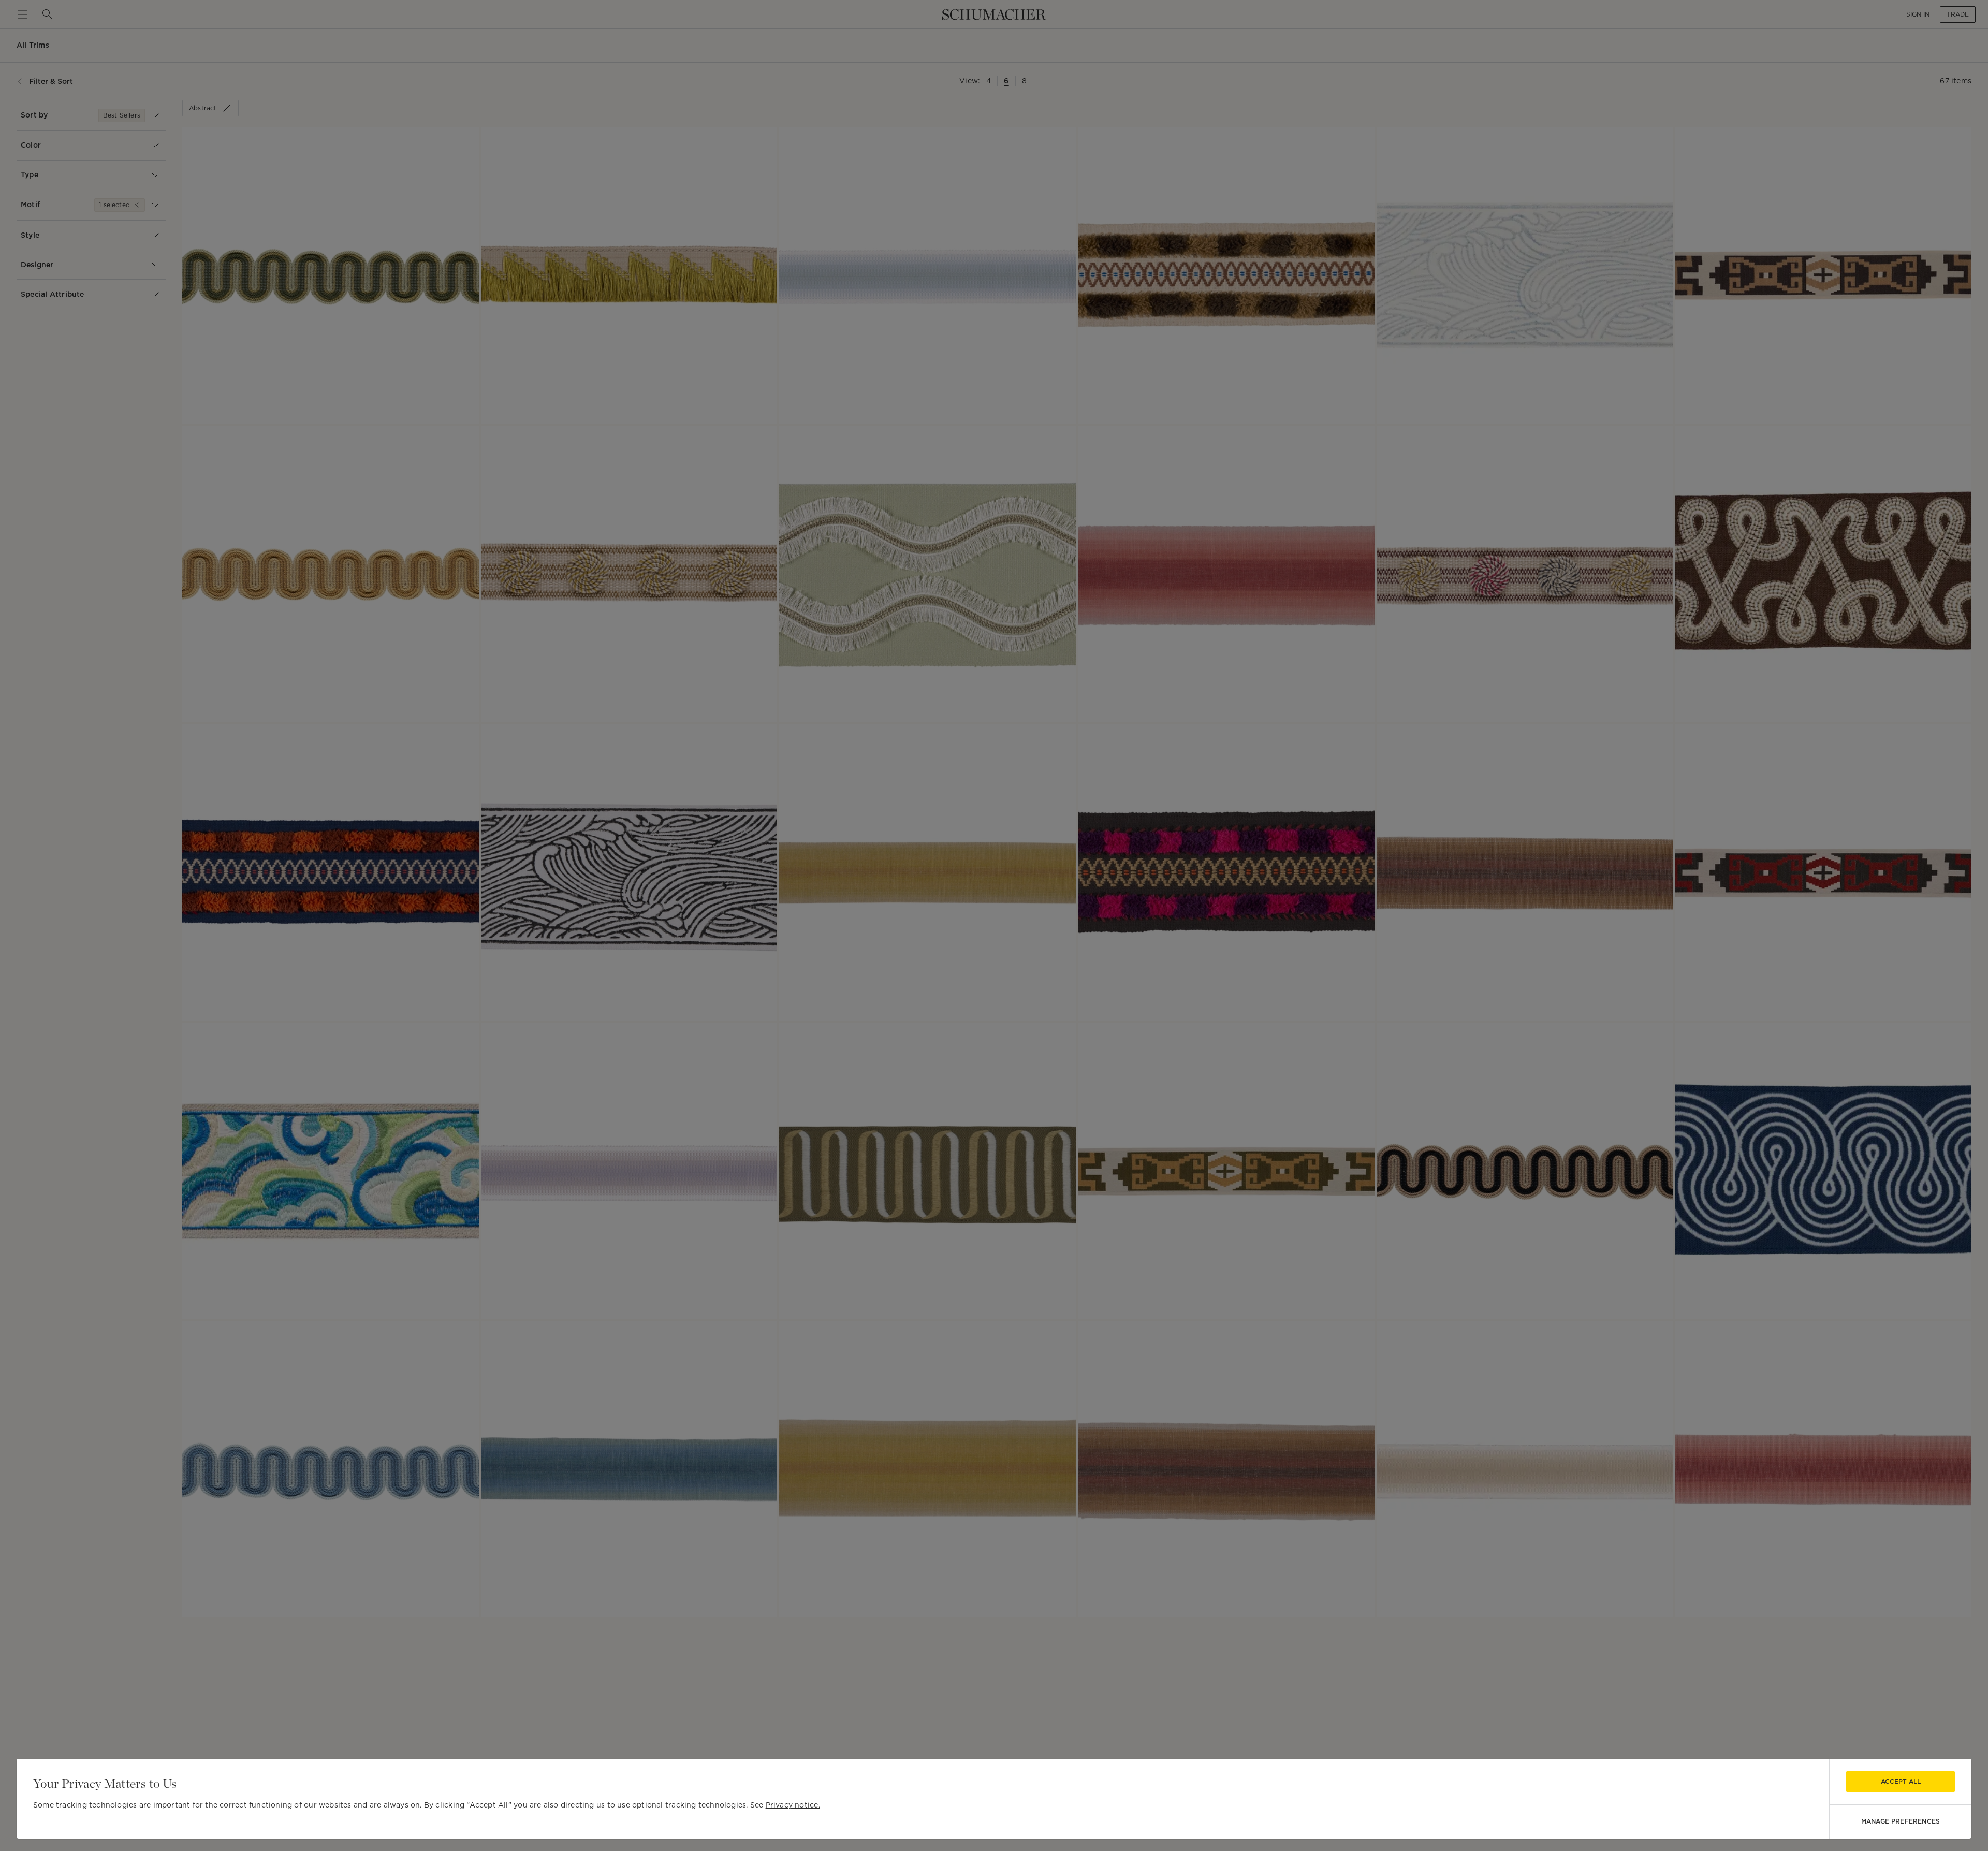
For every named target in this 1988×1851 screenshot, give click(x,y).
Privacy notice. (793, 1805)
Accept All (1901, 1781)
